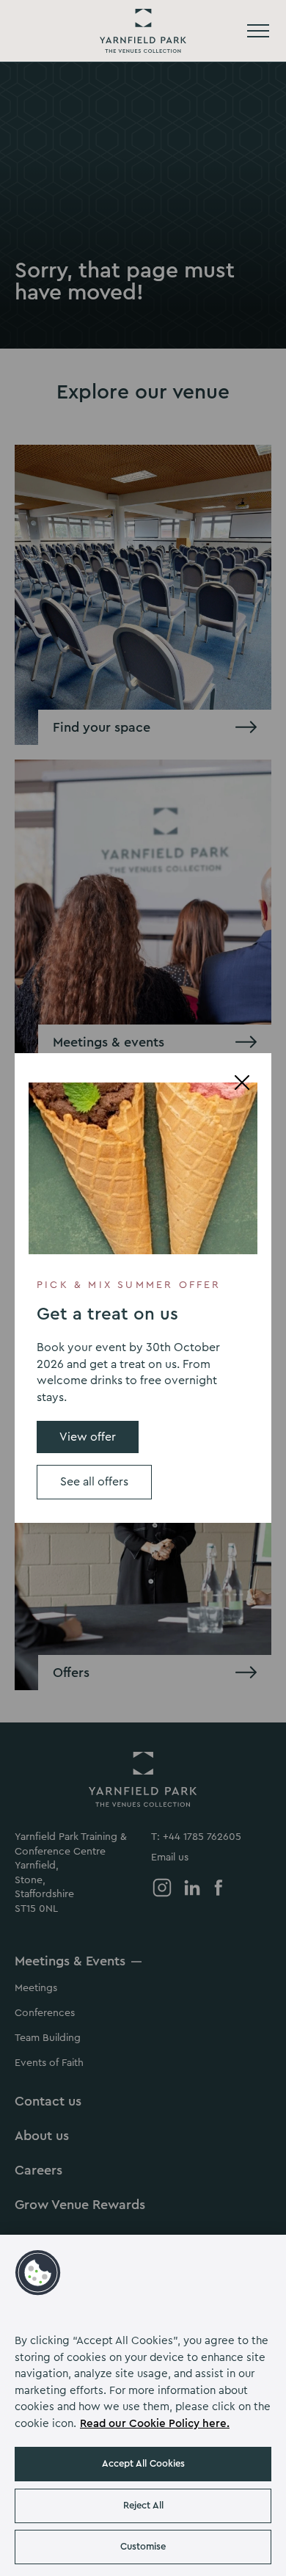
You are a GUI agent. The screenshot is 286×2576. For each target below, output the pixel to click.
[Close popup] (242, 1083)
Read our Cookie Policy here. (155, 2424)
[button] (38, 2273)
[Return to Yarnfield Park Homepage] (143, 31)
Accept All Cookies (143, 2463)
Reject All (143, 2505)
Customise (143, 2546)
